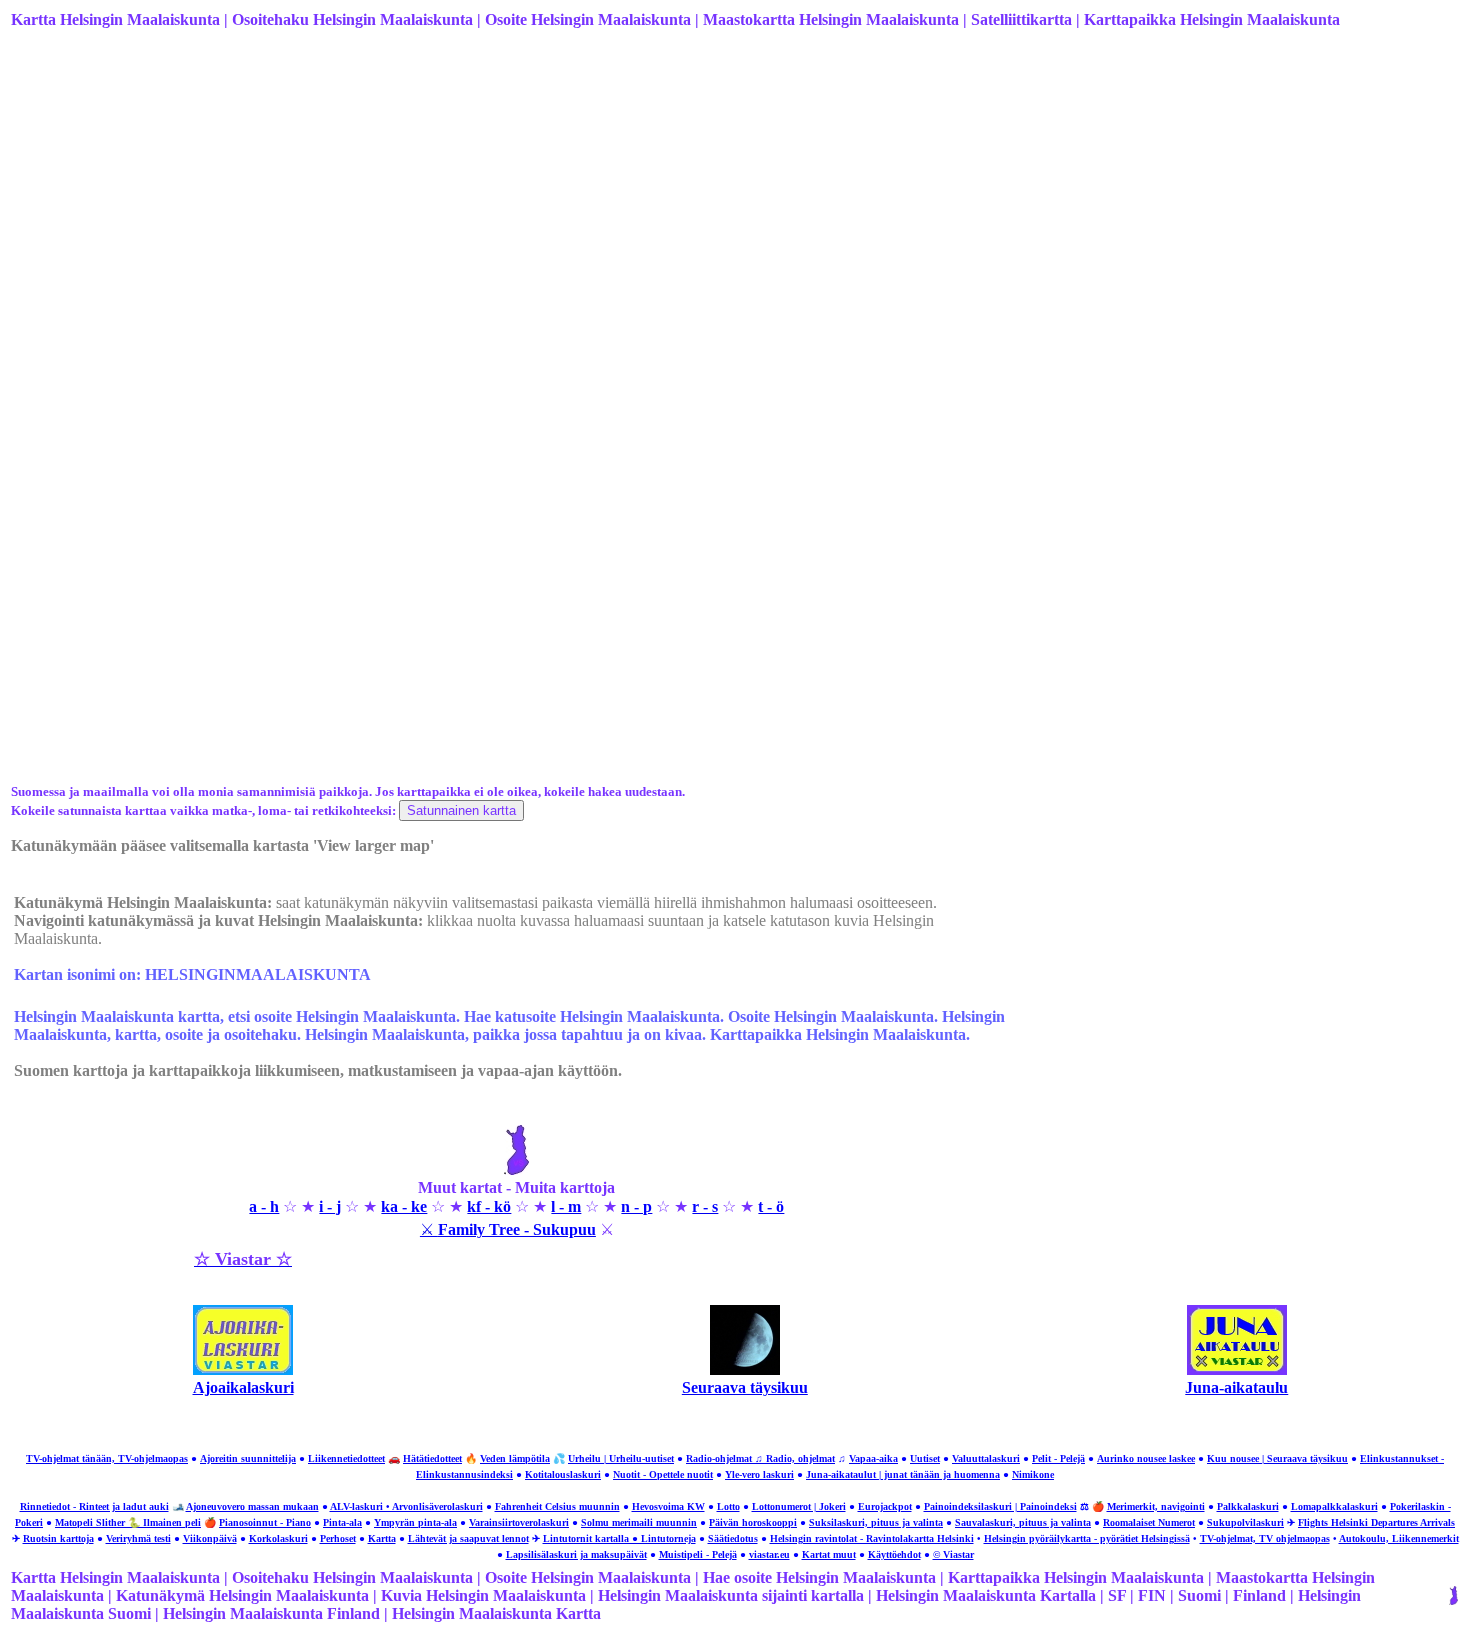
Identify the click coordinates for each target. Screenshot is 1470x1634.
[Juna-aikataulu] (1237, 1369)
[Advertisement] (611, 203)
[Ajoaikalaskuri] (243, 1369)
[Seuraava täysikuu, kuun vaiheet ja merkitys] (745, 1369)
